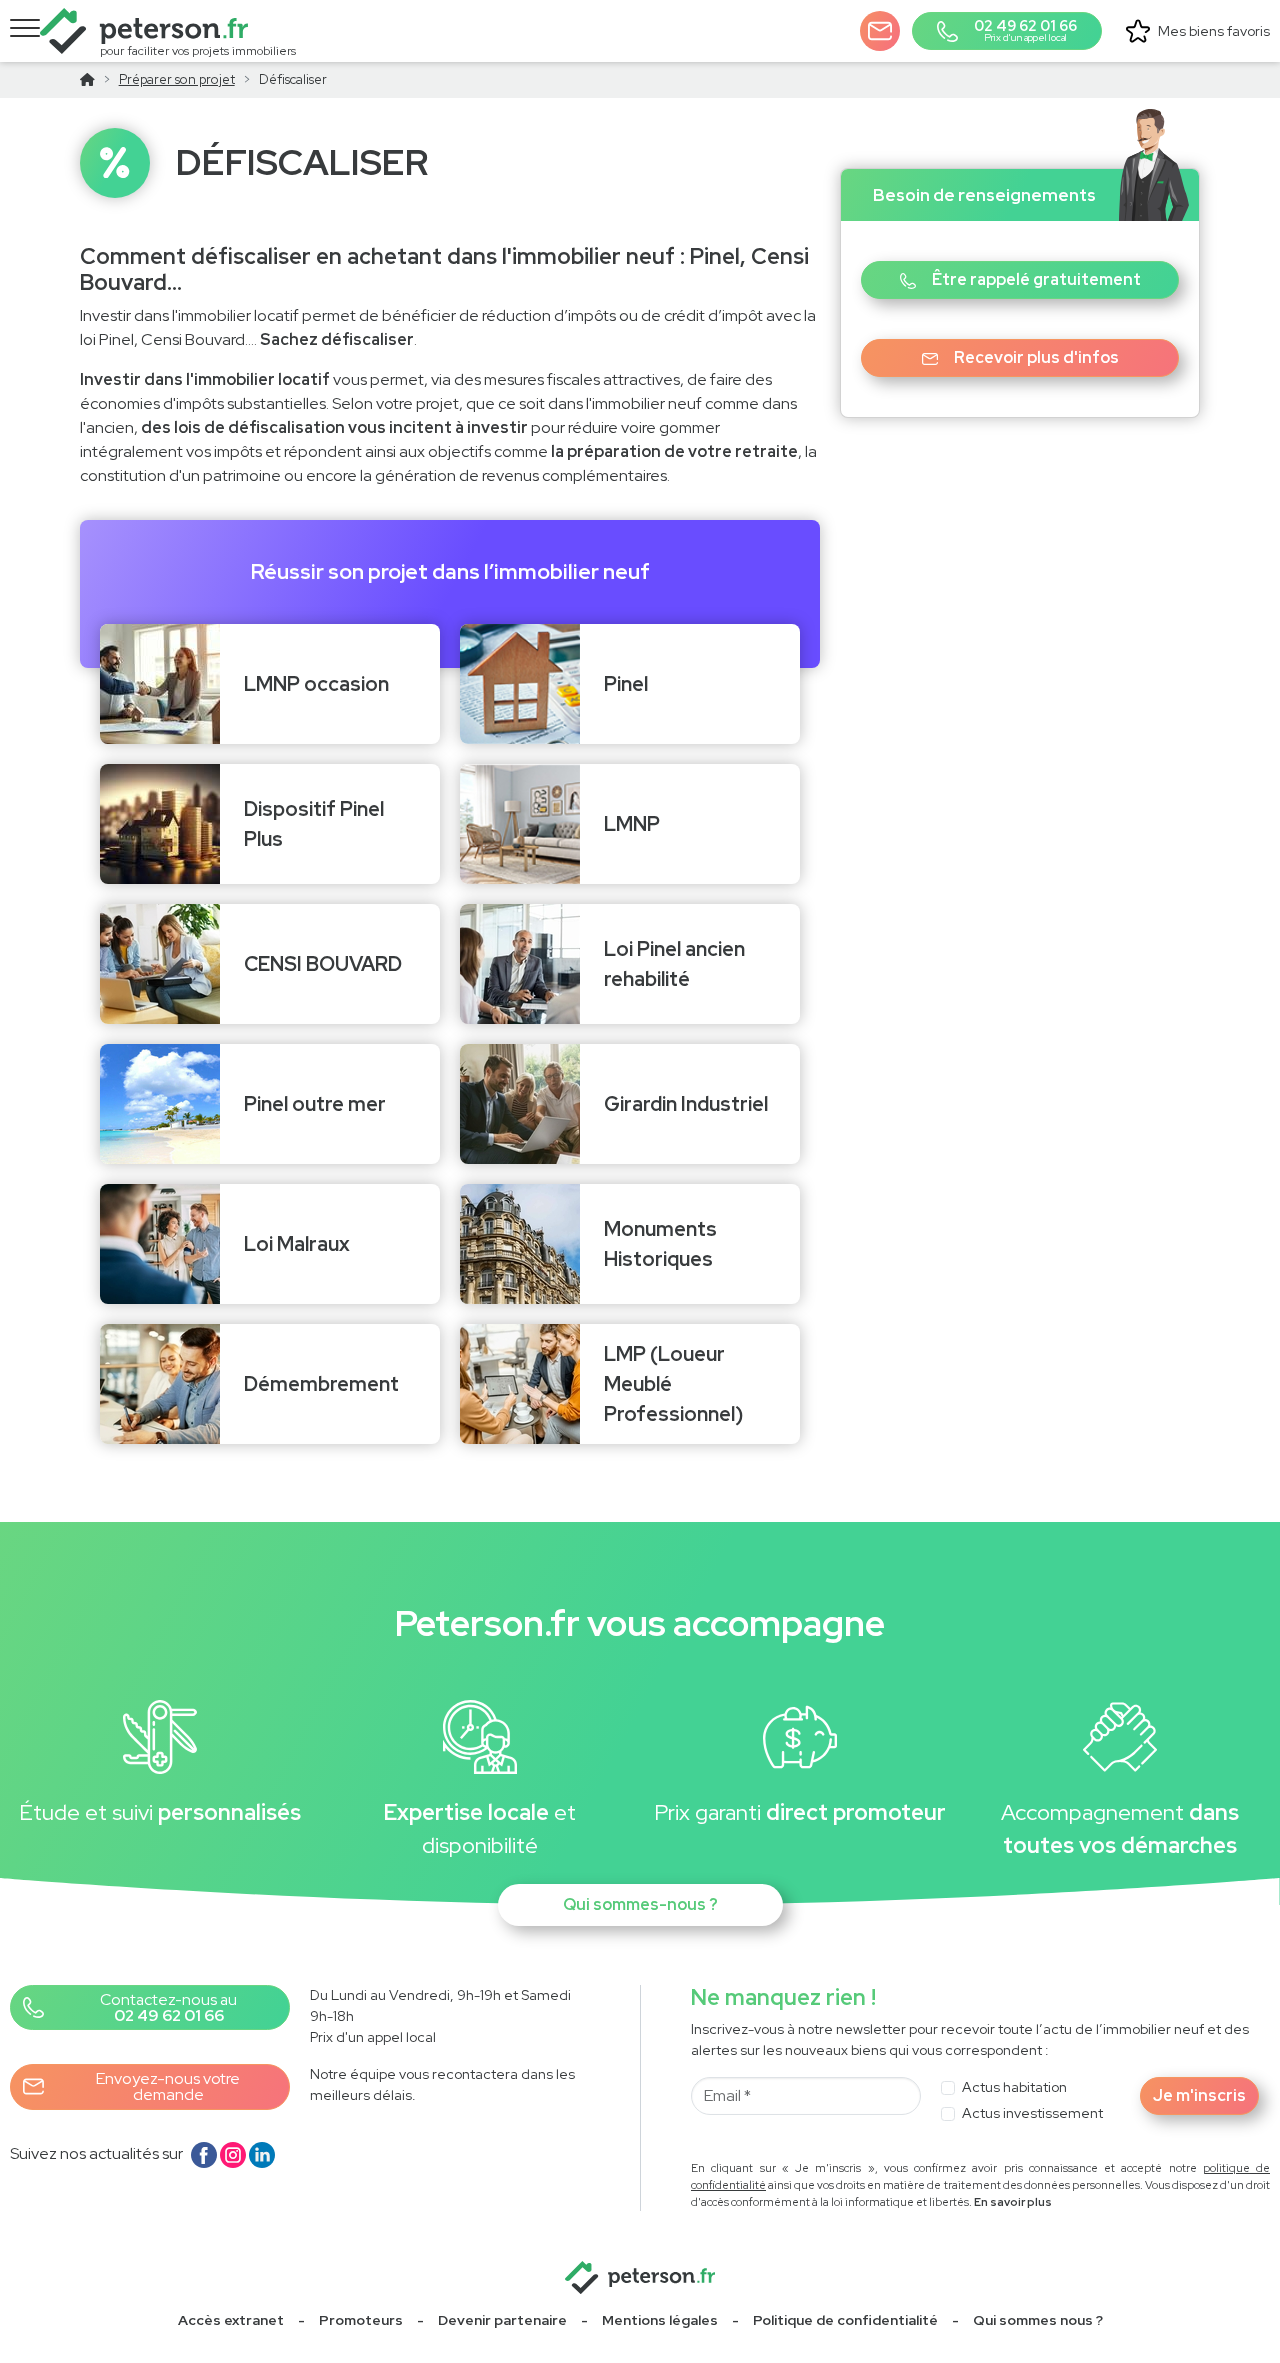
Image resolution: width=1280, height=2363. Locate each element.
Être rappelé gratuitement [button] (1036, 279)
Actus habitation (1014, 2087)
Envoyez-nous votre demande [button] (168, 2086)
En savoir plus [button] (1013, 2202)
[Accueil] (87, 79)
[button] (880, 31)
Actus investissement (1032, 2113)
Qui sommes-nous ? (640, 1904)
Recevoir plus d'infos (1036, 357)
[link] (361, 2320)
